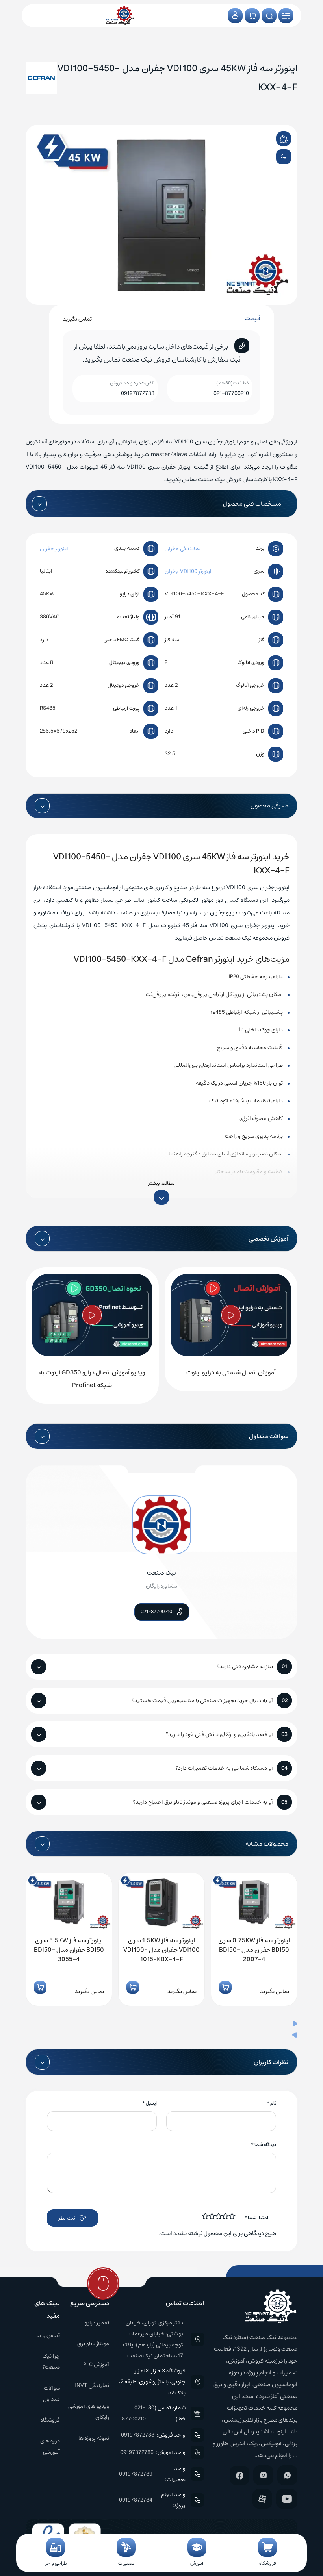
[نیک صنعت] (120, 16)
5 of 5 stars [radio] (206, 2216)
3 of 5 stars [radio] (219, 2216)
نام (271, 2103)
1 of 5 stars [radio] (232, 2216)
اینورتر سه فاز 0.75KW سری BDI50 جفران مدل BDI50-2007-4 (254, 1950)
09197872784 (136, 2500)
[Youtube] (287, 2499)
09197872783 (138, 393)
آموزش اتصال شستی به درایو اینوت (231, 1372)
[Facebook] (239, 2475)
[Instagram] (263, 2475)
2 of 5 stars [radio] (226, 2216)
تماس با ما (48, 2335)
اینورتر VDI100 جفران (188, 571)
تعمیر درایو (97, 2323)
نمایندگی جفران (183, 549)
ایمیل (149, 2103)
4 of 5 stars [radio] (212, 2216)
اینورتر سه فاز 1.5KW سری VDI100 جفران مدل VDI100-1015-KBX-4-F (161, 1950)
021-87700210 (231, 393)
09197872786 (137, 2452)
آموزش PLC (96, 2365)
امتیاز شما (256, 2218)
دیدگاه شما (264, 2145)
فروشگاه (50, 2420)
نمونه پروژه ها (94, 2438)
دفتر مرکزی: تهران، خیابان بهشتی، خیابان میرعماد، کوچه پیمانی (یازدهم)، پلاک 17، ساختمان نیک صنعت (153, 2339)
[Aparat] (262, 2499)
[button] (161, 2025)
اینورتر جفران (54, 549)
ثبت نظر (67, 2218)
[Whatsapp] (287, 2475)
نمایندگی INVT (92, 2385)
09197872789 (136, 2474)
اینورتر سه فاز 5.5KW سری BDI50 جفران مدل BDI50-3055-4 (69, 1950)
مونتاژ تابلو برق (93, 2344)
